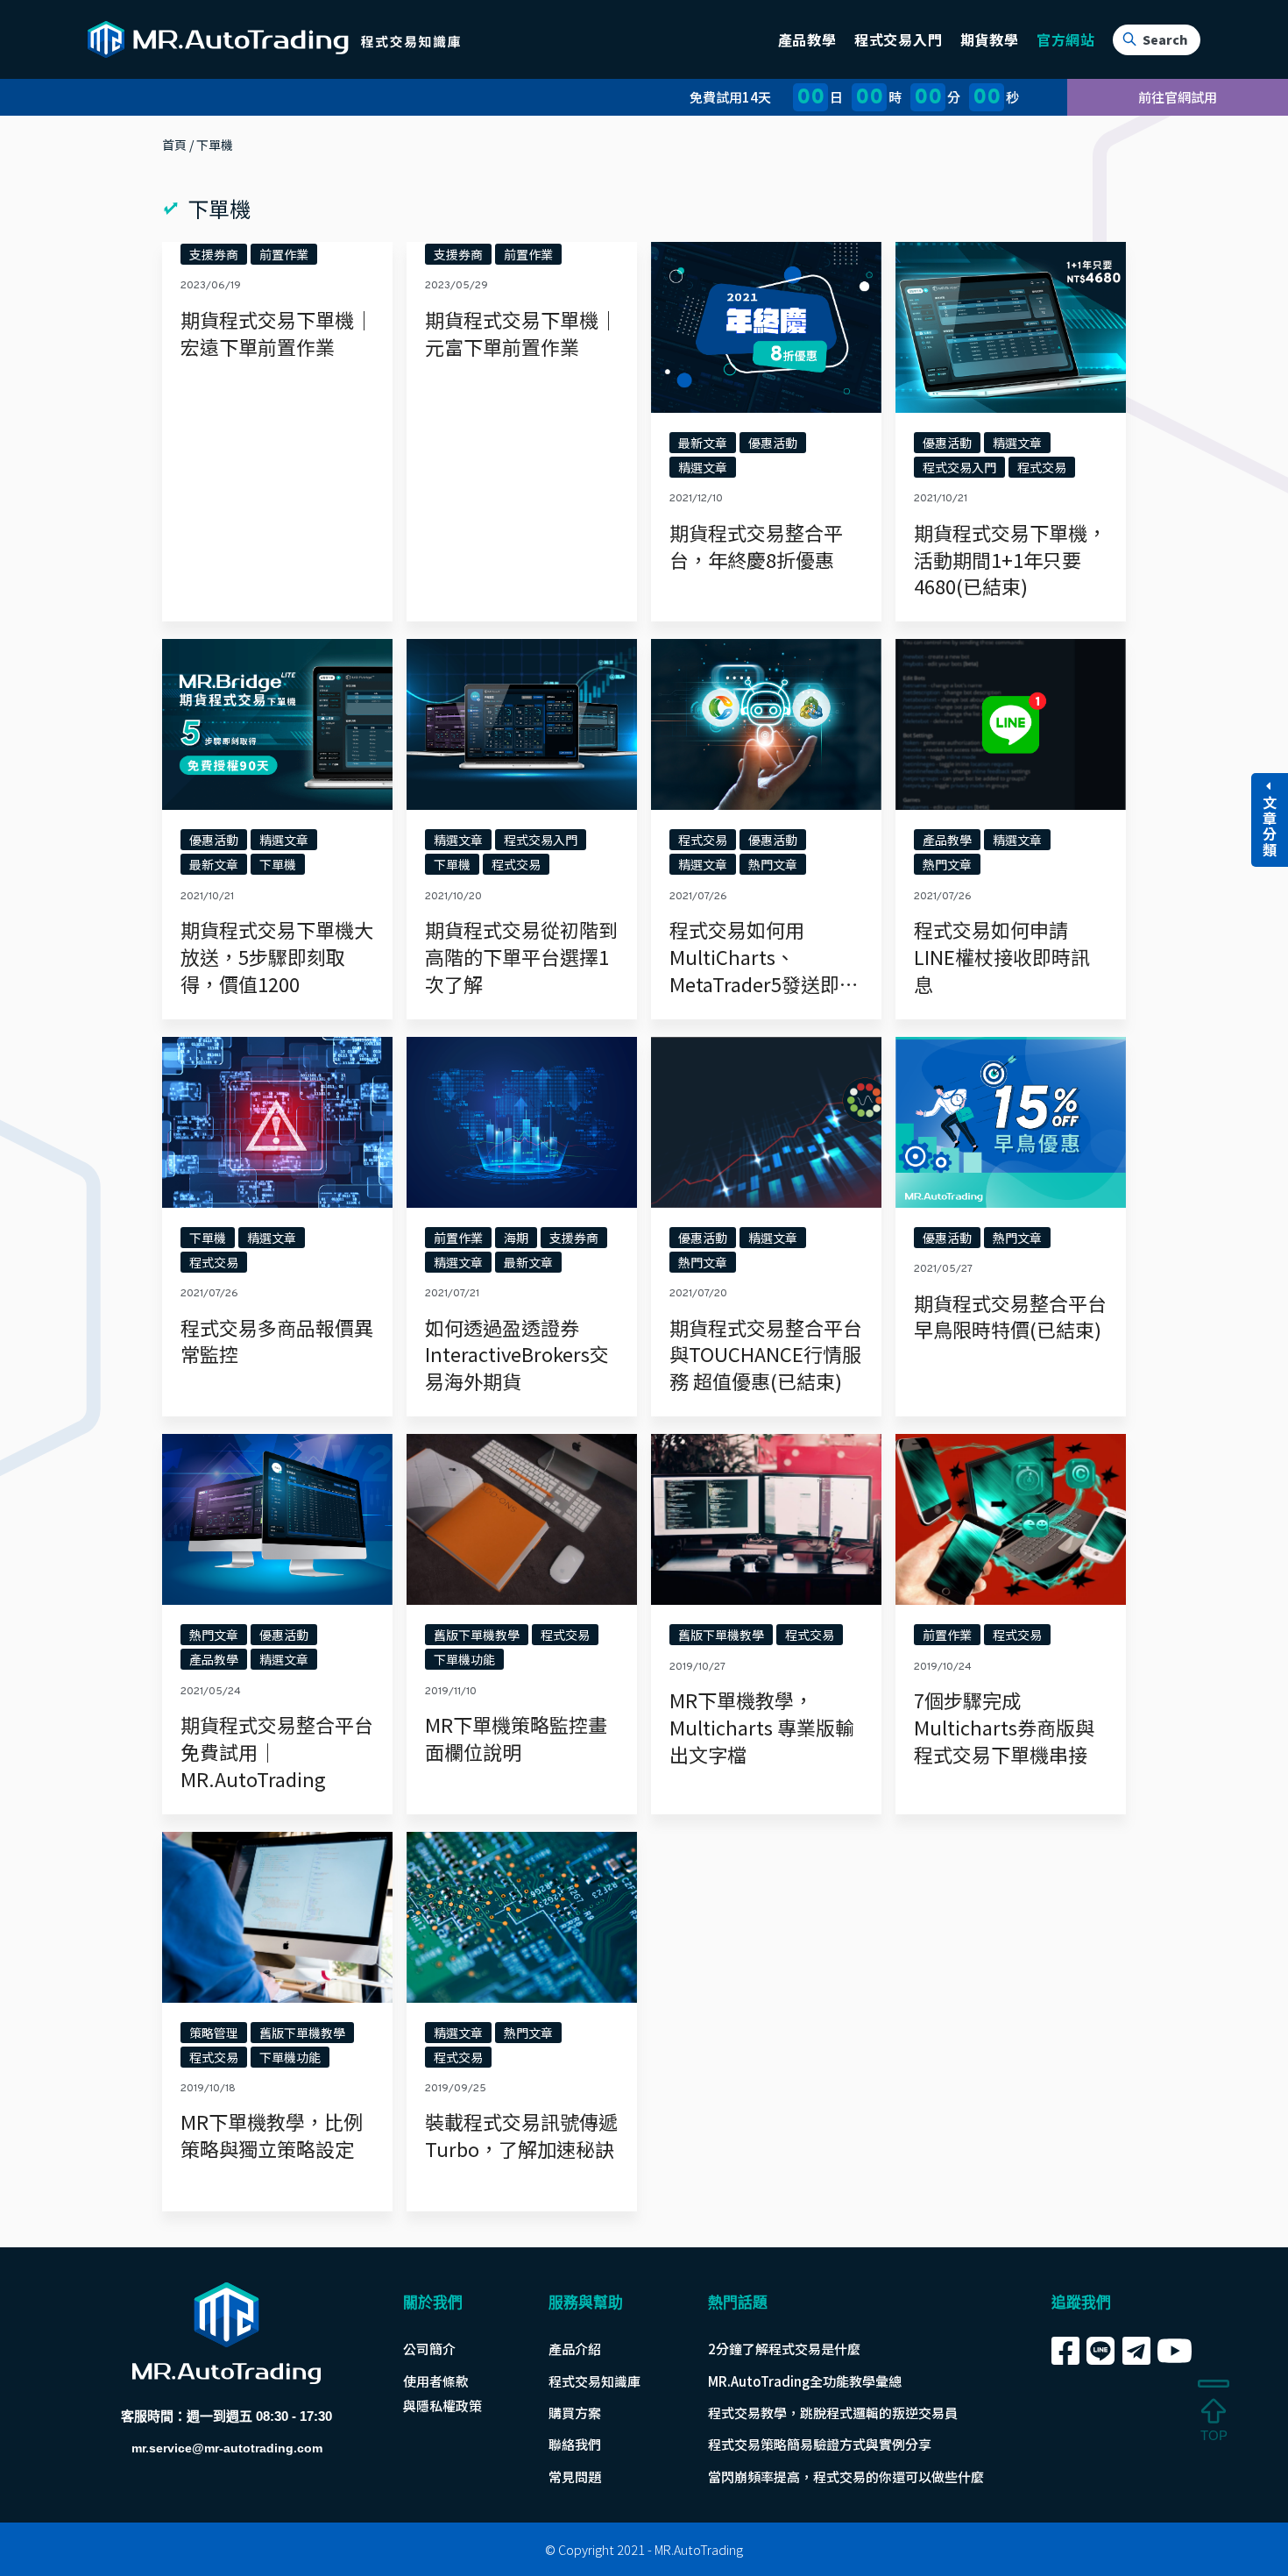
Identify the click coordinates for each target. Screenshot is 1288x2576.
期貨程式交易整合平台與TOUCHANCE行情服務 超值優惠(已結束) (766, 1354)
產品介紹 (575, 2349)
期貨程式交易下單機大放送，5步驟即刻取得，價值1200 (277, 956)
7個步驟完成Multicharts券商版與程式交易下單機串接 (1004, 1727)
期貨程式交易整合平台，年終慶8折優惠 (756, 546)
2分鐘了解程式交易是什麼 (784, 2349)
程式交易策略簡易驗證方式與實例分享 (820, 2444)
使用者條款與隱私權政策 (442, 2394)
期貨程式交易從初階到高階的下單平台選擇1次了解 (521, 956)
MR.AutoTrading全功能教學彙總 (805, 2381)
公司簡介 (429, 2349)
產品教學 (947, 840)
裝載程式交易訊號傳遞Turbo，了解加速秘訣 (521, 2135)
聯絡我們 (575, 2444)
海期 (516, 1238)
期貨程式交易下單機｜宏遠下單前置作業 (277, 333)
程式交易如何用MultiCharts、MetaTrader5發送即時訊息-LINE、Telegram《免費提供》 (764, 983)
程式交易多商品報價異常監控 (277, 1341)
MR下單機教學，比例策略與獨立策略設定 (272, 2135)
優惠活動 (773, 443)
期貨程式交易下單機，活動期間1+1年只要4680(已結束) (1010, 559)
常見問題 (575, 2477)
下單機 (278, 864)
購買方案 (575, 2413)
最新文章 (703, 443)
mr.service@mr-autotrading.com (227, 2448)
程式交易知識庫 (594, 2381)
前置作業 (284, 254)
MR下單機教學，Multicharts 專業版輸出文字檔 (762, 1727)
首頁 (174, 145)
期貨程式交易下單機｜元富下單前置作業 (521, 333)
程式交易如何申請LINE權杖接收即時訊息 (1002, 956)
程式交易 (1042, 467)
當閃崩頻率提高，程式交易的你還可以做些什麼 (846, 2477)
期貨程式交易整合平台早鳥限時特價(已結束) (1010, 1316)
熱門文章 (773, 864)
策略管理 (214, 2033)
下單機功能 (464, 1659)
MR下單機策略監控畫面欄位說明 (516, 1738)
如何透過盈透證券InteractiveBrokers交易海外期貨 (517, 1354)
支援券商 (214, 254)
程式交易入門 (959, 467)
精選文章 (703, 467)
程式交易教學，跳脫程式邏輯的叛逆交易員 (833, 2413)
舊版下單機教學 (477, 1635)
